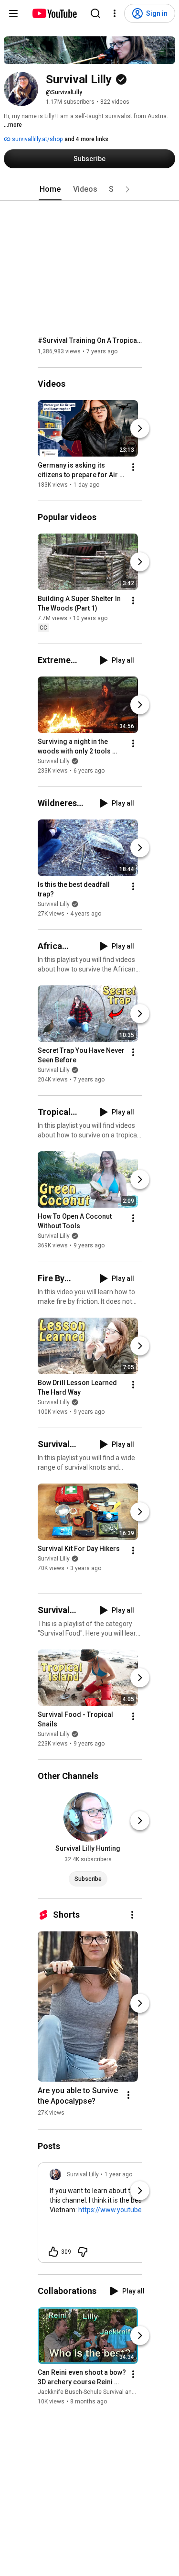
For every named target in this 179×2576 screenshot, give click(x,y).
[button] (127, 189)
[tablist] (90, 189)
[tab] (50, 189)
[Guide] (13, 13)
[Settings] (115, 13)
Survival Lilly (54, 761)
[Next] (140, 428)
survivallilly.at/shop (37, 139)
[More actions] (133, 467)
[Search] (95, 13)
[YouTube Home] (54, 13)
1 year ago (118, 2174)
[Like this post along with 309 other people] (53, 2252)
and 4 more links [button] (86, 139)
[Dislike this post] (83, 2252)
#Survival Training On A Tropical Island (90, 340)
